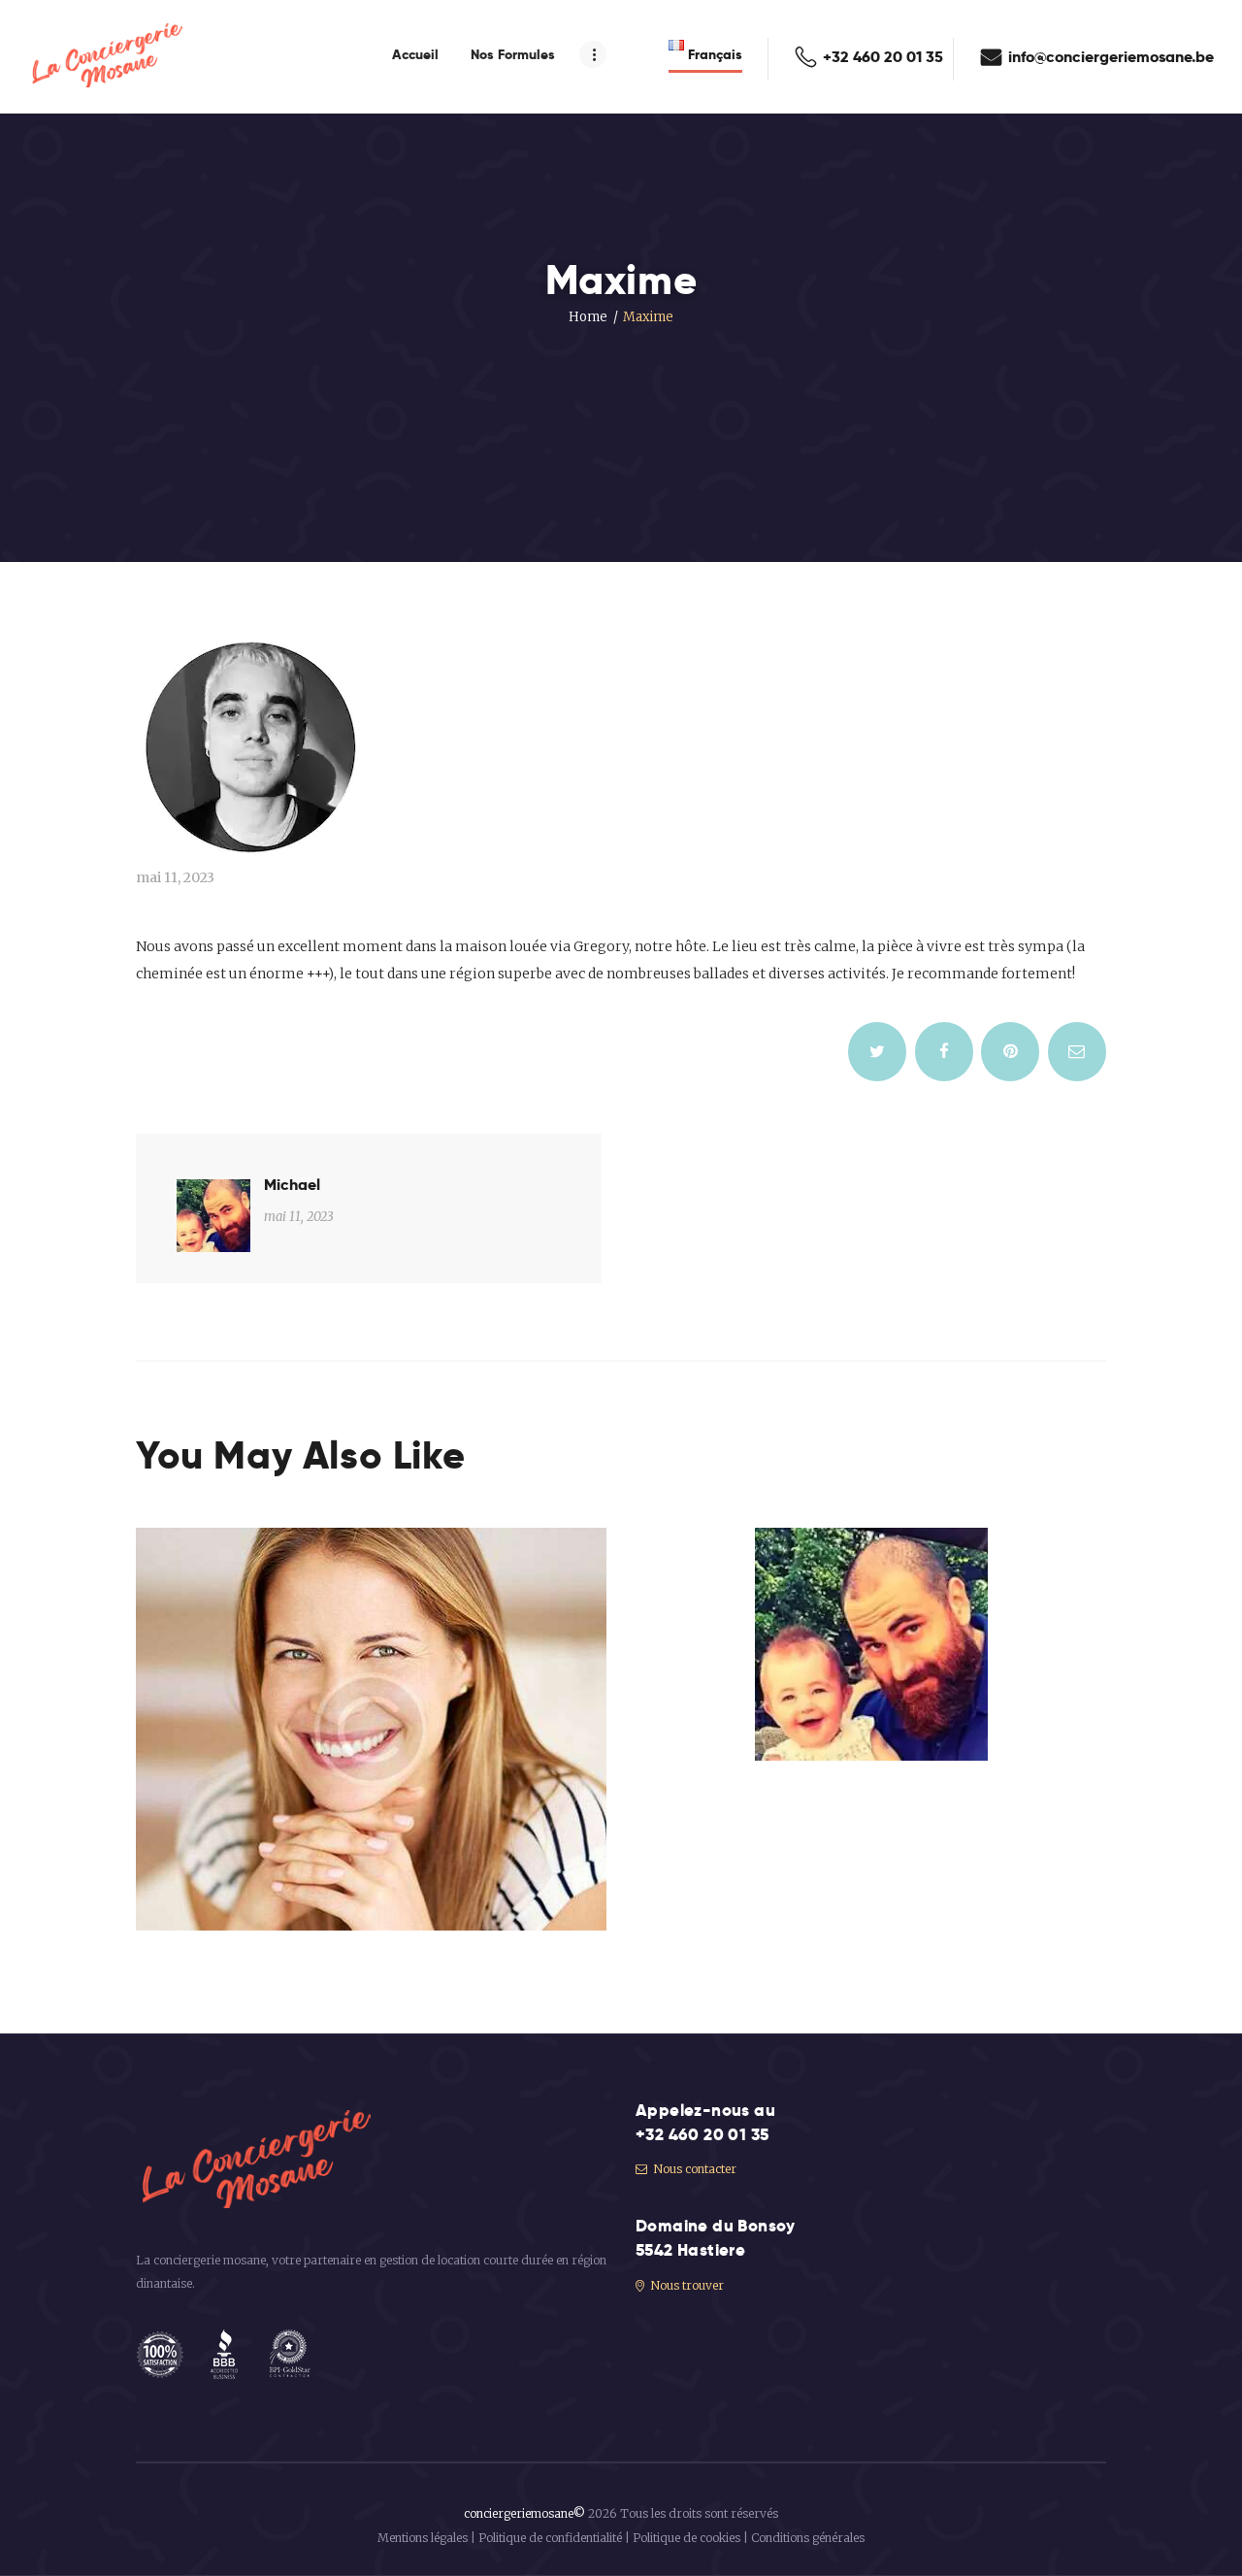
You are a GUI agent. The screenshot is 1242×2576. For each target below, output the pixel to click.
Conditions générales (808, 2538)
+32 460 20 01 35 (702, 2134)
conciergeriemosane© (524, 2513)
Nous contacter (693, 2169)
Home (588, 317)
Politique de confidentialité (550, 2538)
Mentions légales (423, 2538)
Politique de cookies (686, 2538)
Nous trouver (686, 2285)
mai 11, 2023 (175, 877)
